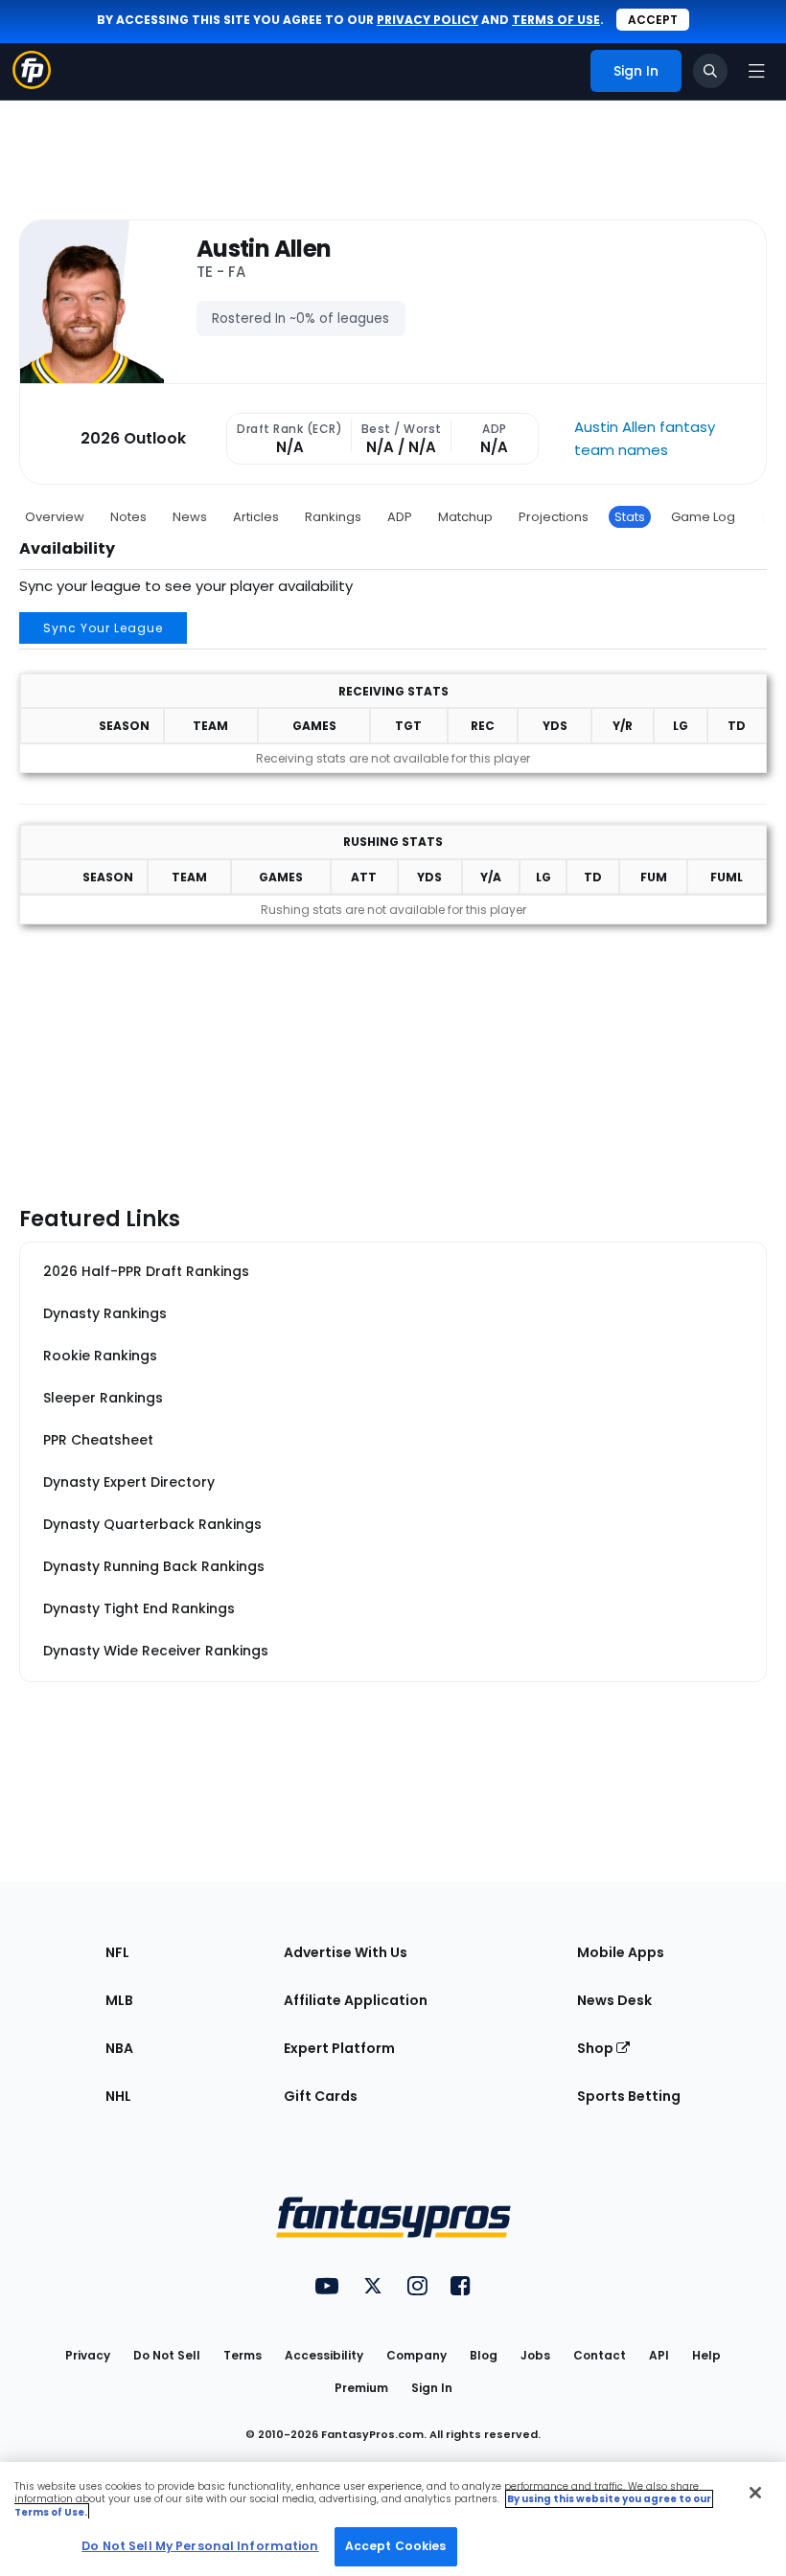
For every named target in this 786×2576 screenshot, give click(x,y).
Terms (243, 2355)
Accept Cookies (396, 2546)
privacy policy (428, 20)
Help (706, 2355)
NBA (119, 2048)
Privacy (88, 2355)
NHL (118, 2096)
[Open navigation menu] (756, 71)
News (190, 517)
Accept (653, 20)
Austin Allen (264, 250)
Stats (630, 517)
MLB (119, 2000)
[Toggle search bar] (710, 71)
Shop (597, 2048)
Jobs (535, 2355)
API (659, 2355)
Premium (361, 2388)
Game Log (703, 517)
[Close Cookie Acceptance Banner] (755, 2493)
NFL (117, 1952)
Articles (256, 517)
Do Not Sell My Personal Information (200, 2546)
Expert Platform (339, 2048)
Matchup (465, 517)
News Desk (614, 2000)
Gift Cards (321, 2096)
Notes (128, 517)
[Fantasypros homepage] (32, 84)
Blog (484, 2355)
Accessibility (324, 2355)
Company (416, 2355)
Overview (55, 517)
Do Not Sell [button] (167, 2355)
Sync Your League (103, 628)
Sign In (432, 2388)
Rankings (333, 517)
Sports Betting (629, 2096)
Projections (554, 517)
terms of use (556, 20)
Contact (600, 2355)
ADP (400, 517)
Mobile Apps (621, 1952)
